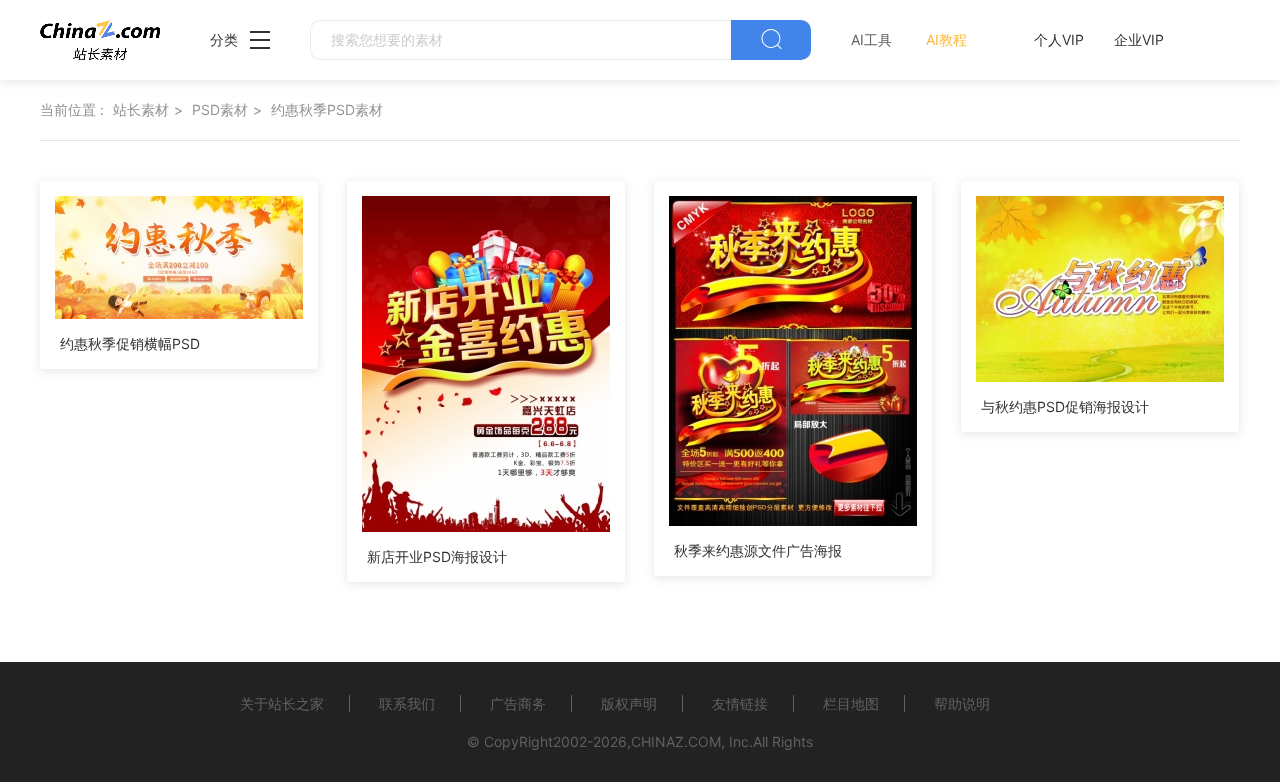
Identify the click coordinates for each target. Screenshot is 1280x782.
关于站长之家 (282, 703)
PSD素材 (220, 109)
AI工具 (871, 39)
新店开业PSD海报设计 (437, 556)
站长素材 (141, 109)
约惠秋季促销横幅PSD (130, 343)
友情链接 (740, 703)
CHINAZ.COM (676, 741)
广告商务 (518, 703)
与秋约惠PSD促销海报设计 (1065, 406)
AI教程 (946, 39)
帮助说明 (962, 703)
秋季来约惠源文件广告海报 (758, 550)
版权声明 (629, 703)
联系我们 (407, 703)
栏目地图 (851, 703)
